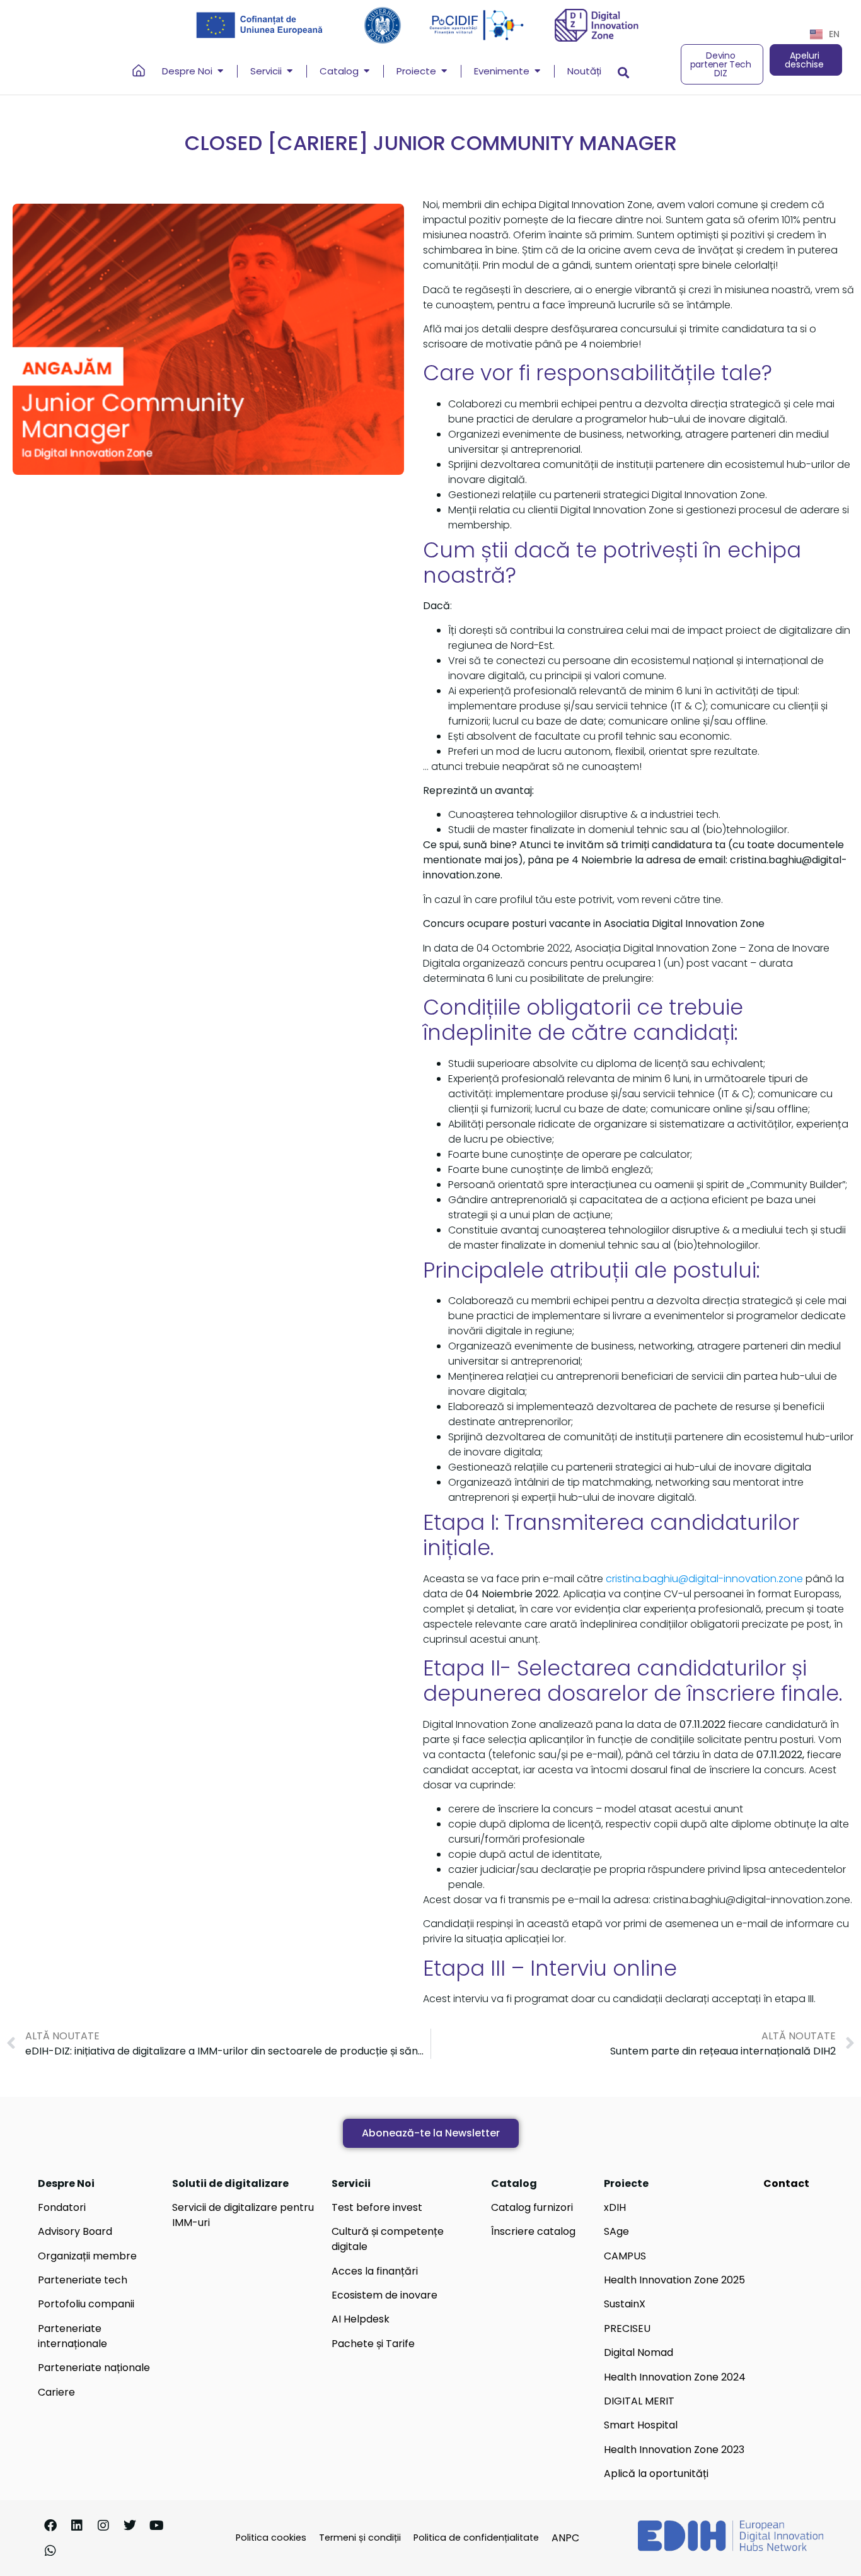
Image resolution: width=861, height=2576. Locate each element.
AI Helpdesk (361, 2319)
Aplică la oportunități (656, 2474)
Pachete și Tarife (373, 2344)
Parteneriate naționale (94, 2368)
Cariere (56, 2392)
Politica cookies (271, 2538)
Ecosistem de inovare (384, 2295)
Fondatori (62, 2207)
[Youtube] (156, 2526)
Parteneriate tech (83, 2280)
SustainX (625, 2304)
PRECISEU (627, 2328)
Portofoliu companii (86, 2304)
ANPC (565, 2538)
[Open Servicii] (290, 72)
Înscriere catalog (533, 2231)
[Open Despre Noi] (220, 72)
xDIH (615, 2207)
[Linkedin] (77, 2526)
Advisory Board (75, 2231)
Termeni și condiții (360, 2538)
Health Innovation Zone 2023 (674, 2450)
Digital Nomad (639, 2352)
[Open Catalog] (367, 72)
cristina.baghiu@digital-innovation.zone (704, 1579)
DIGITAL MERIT (639, 2401)
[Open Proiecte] (444, 72)
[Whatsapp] (50, 2551)
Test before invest (377, 2207)
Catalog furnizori (532, 2207)
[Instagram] (103, 2526)
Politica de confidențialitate (476, 2538)
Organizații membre (87, 2256)
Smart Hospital (641, 2425)
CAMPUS (625, 2256)
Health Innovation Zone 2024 (675, 2377)
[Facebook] (50, 2526)
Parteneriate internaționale (72, 2336)
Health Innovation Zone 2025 (674, 2280)
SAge (616, 2231)
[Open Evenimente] (537, 72)
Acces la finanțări (375, 2271)
